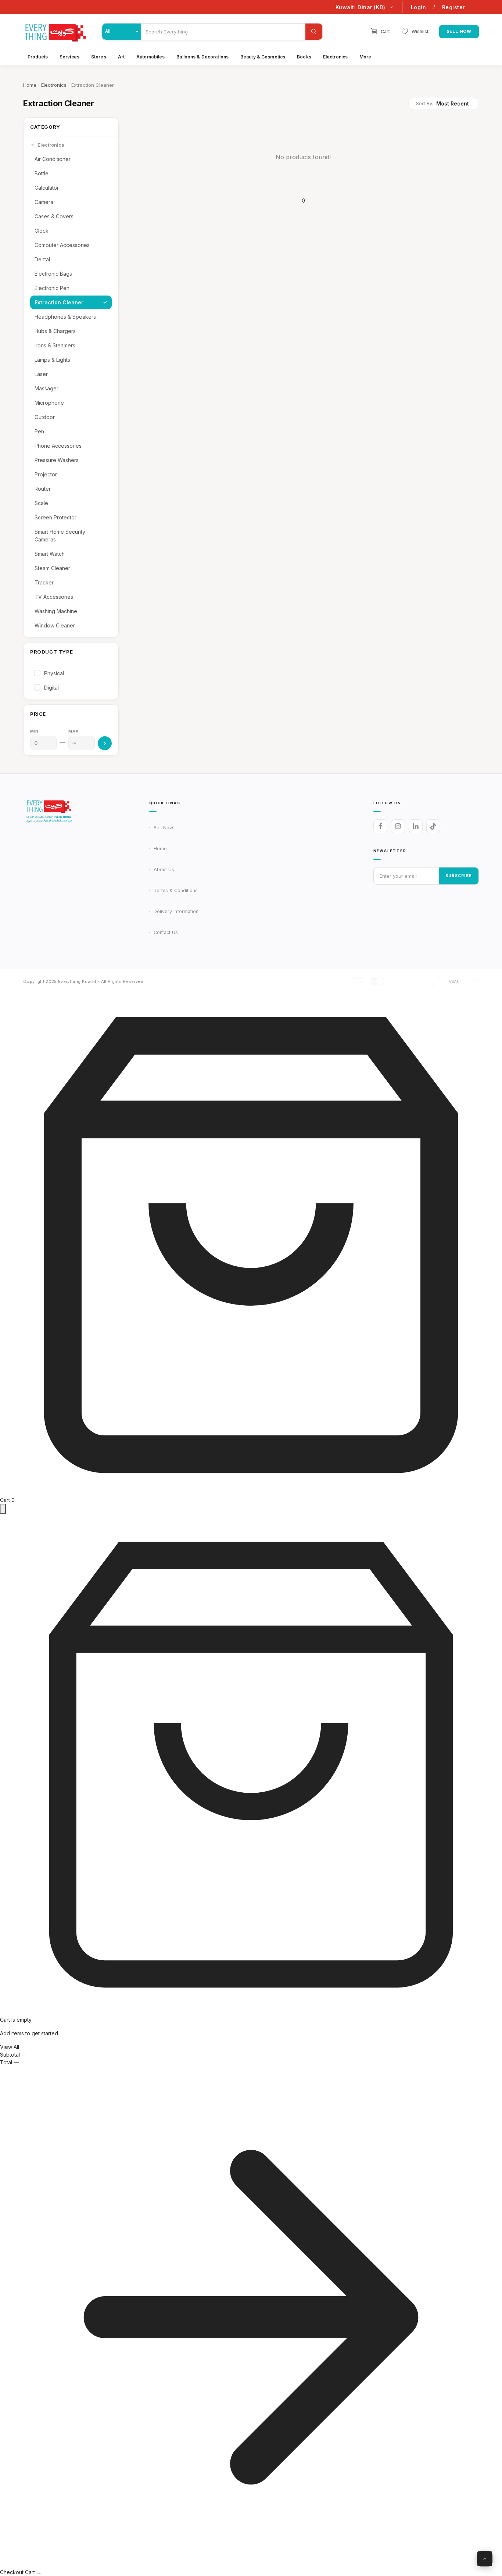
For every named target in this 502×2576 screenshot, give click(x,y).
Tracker (44, 582)
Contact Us (166, 932)
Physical (54, 673)
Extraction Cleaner (59, 302)
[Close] (3, 1509)
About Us (164, 870)
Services (69, 57)
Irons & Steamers (55, 345)
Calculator (47, 188)
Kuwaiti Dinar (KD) (361, 7)
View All (10, 2047)
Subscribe (459, 876)
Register (453, 7)
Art (121, 57)
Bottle (42, 173)
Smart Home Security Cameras (60, 536)
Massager (46, 388)
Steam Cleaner (52, 568)
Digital (51, 688)
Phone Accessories (58, 446)
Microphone (49, 403)
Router (43, 489)
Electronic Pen (52, 288)
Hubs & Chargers (55, 331)
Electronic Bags (53, 274)
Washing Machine (56, 611)
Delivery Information (176, 911)
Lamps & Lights (52, 360)
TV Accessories (54, 597)
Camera (44, 202)
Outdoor (45, 417)
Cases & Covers (54, 216)
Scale (41, 503)
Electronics (335, 57)
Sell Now (459, 31)
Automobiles (150, 57)
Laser (41, 374)
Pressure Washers (57, 460)
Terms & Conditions (176, 890)
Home (30, 85)
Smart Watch (50, 554)
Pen (39, 431)
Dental (42, 259)
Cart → (33, 2572)
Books (304, 57)
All (108, 32)
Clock (42, 231)
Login (419, 7)
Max (73, 731)
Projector (46, 474)
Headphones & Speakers (65, 317)
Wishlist (420, 31)
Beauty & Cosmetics (263, 57)
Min (34, 731)
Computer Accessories (62, 245)
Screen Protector (55, 517)
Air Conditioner (53, 159)
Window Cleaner (55, 625)
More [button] (365, 57)
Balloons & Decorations (202, 57)
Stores (99, 57)
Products (38, 57)
